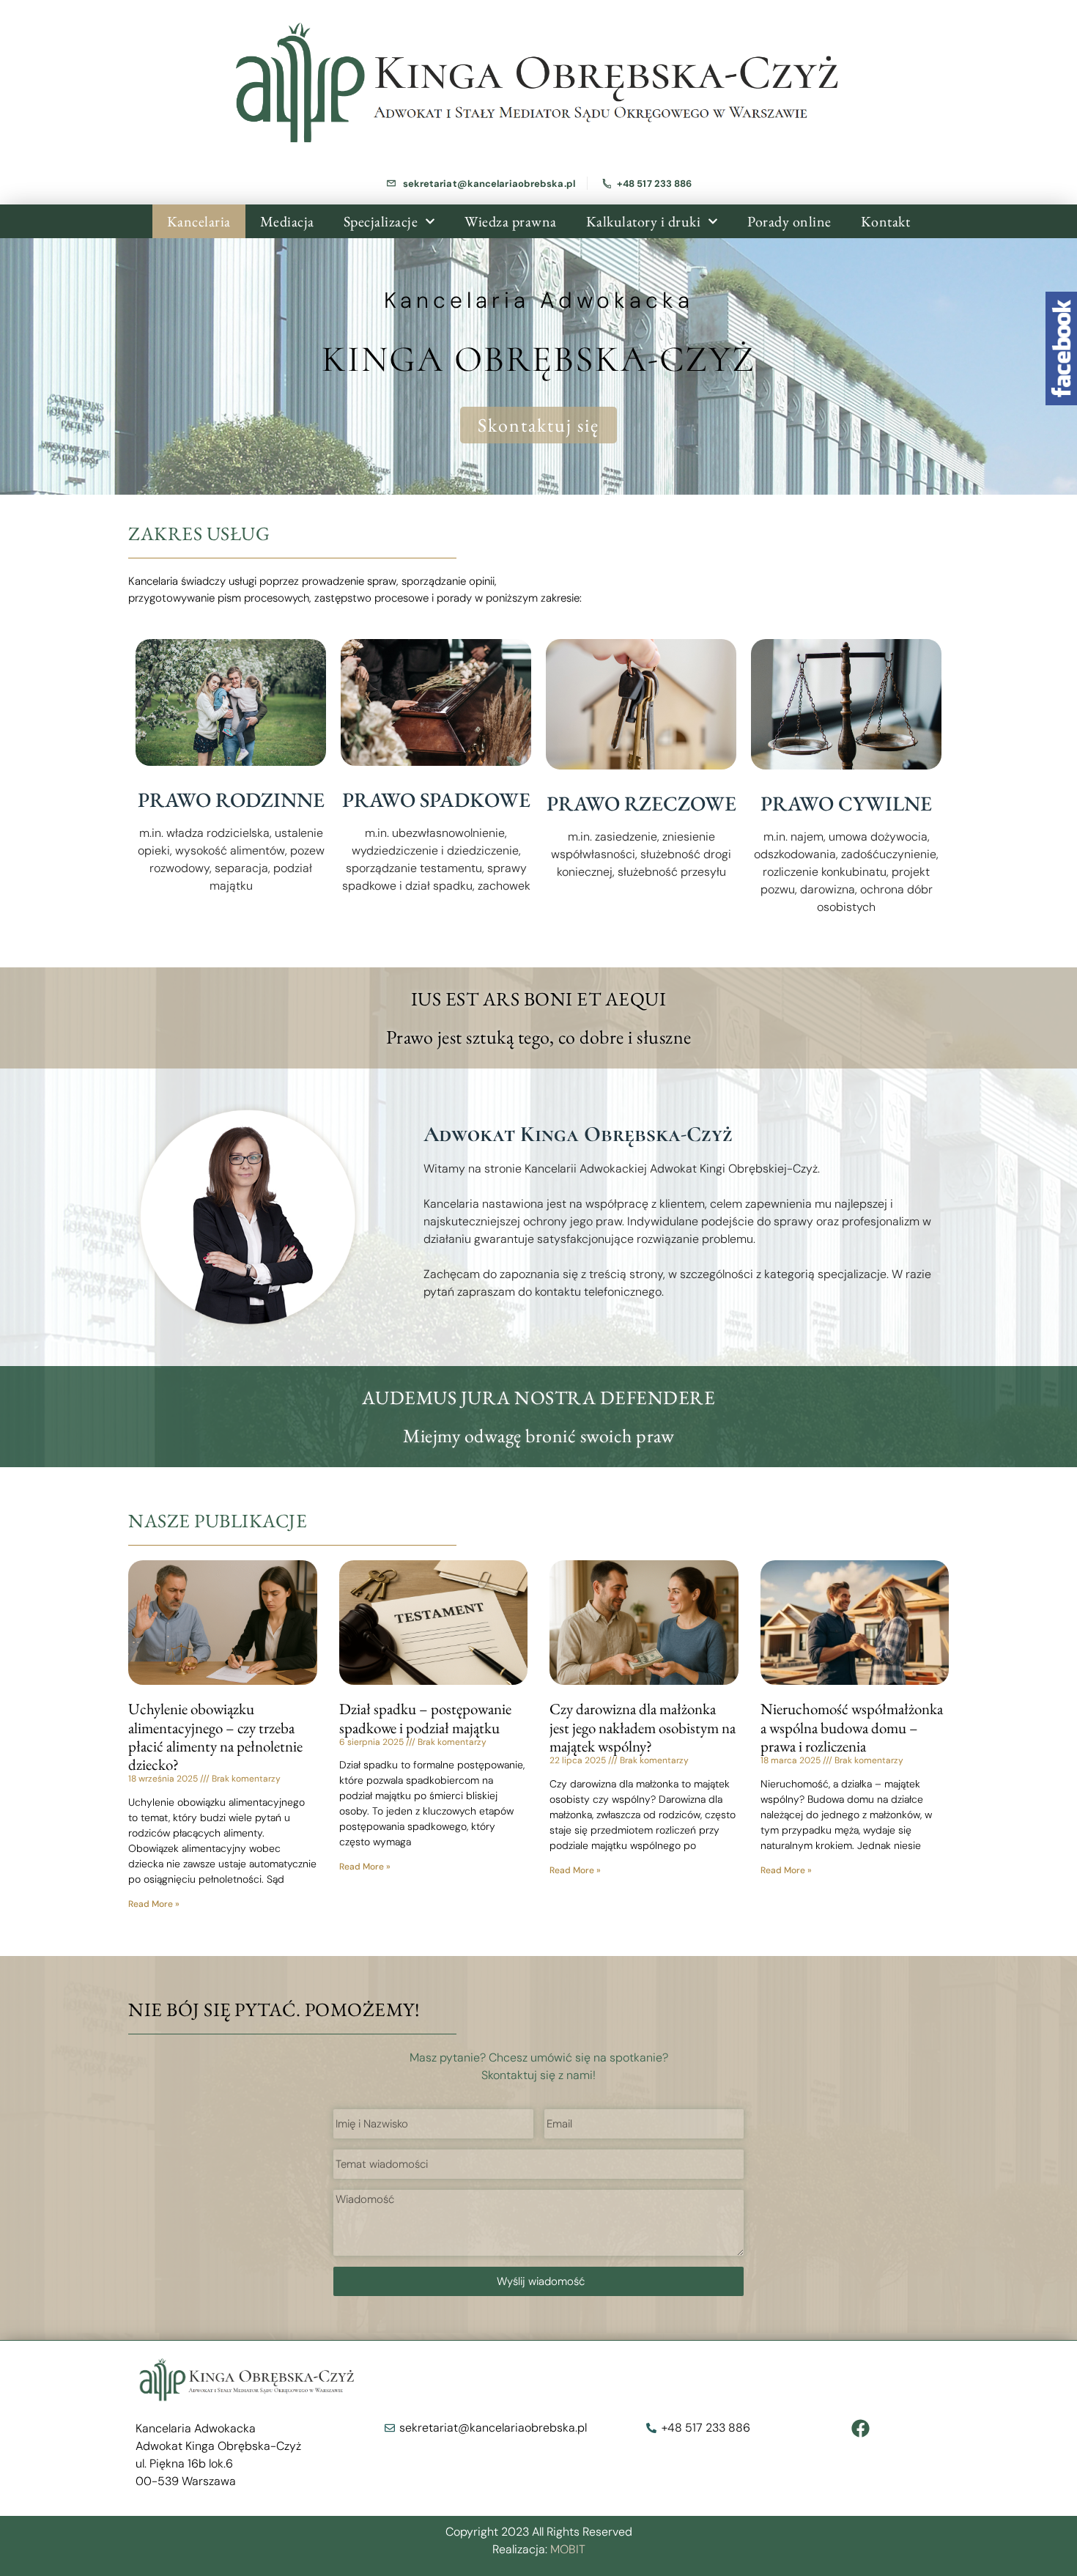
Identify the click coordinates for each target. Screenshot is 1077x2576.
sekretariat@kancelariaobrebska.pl (489, 184)
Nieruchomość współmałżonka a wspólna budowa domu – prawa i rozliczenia (852, 1727)
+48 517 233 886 (655, 184)
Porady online (789, 221)
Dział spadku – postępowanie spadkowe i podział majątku (425, 1718)
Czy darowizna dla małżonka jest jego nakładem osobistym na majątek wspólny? (643, 1727)
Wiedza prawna (511, 221)
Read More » (154, 1904)
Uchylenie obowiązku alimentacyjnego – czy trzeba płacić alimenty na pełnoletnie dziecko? (215, 1737)
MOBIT (568, 2549)
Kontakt (886, 221)
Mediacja (287, 221)
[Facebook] (860, 2428)
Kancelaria (199, 221)
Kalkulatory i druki (644, 221)
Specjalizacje (381, 221)
